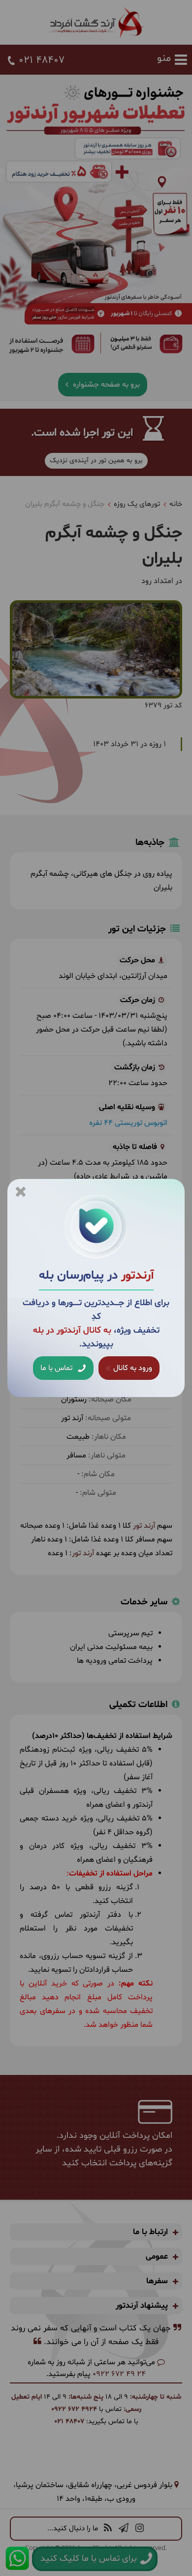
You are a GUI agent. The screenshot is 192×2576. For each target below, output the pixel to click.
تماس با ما (57, 1368)
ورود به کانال (132, 1368)
